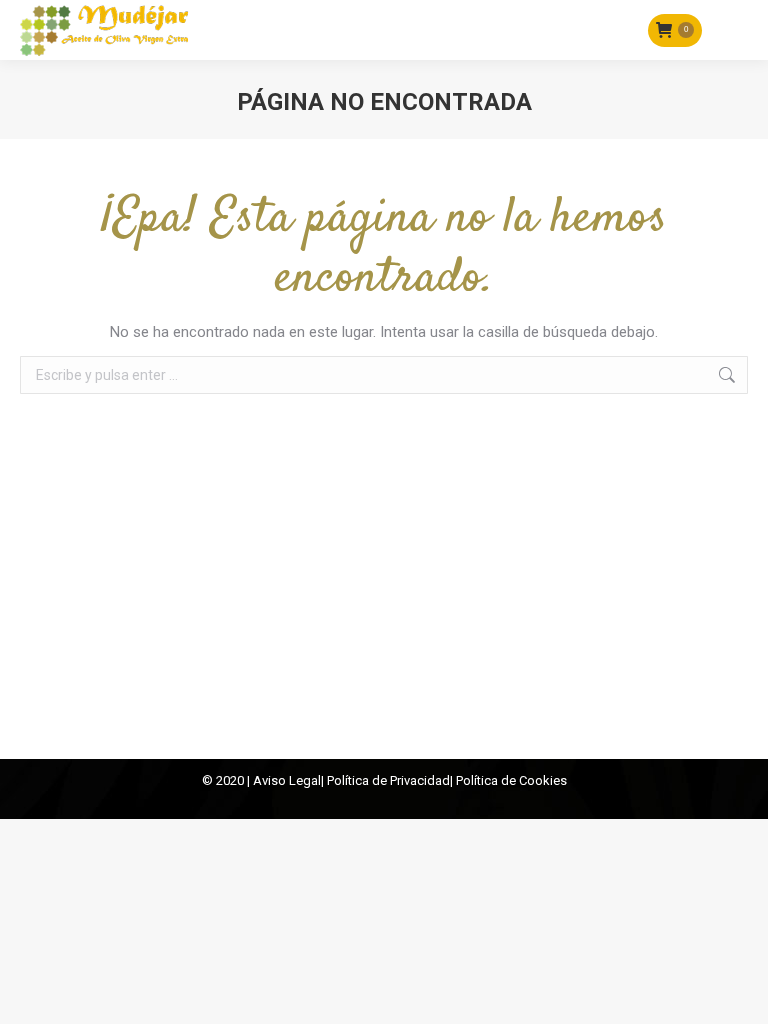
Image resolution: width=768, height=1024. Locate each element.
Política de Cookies (511, 780)
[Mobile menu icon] (735, 30)
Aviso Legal (287, 780)
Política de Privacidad (388, 780)
